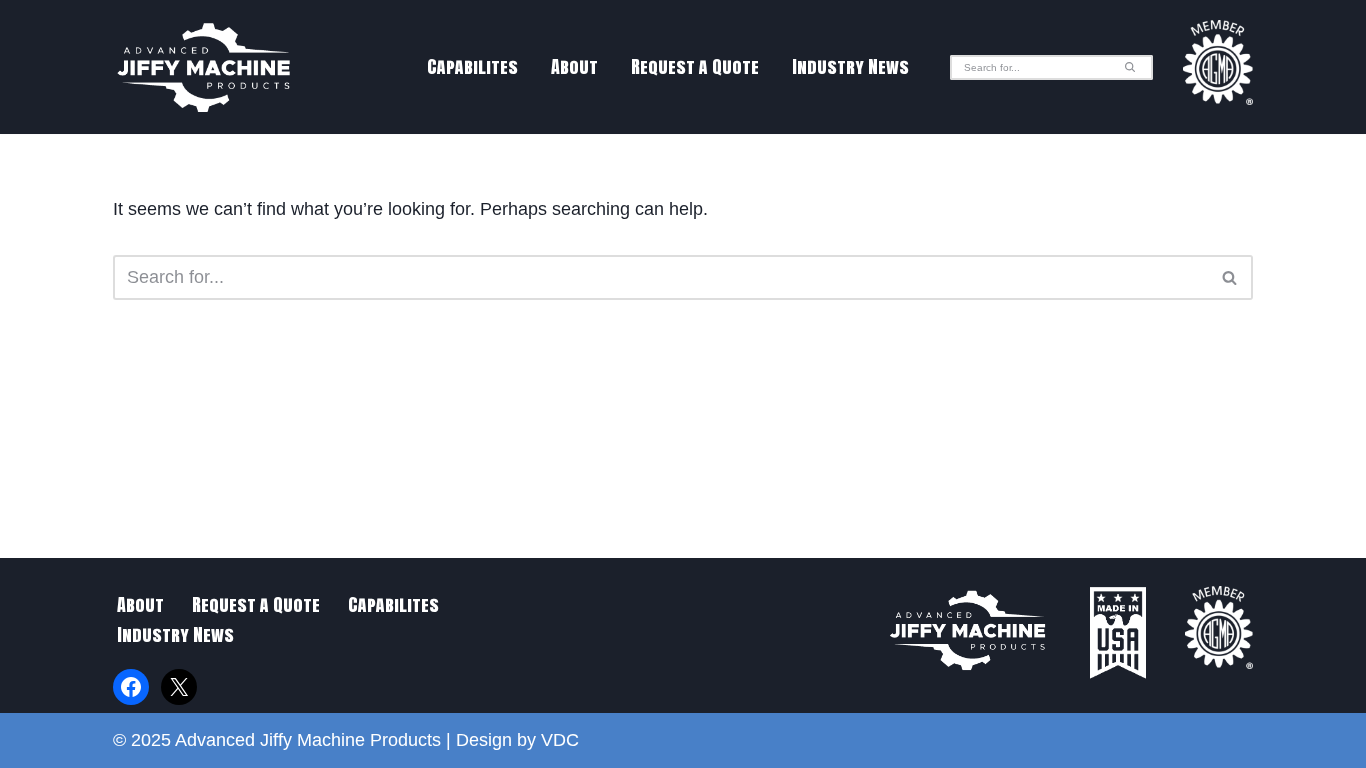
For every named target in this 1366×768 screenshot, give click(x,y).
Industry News (850, 66)
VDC (560, 740)
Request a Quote (695, 66)
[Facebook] (131, 687)
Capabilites (472, 66)
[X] (179, 687)
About (574, 66)
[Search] (1130, 67)
